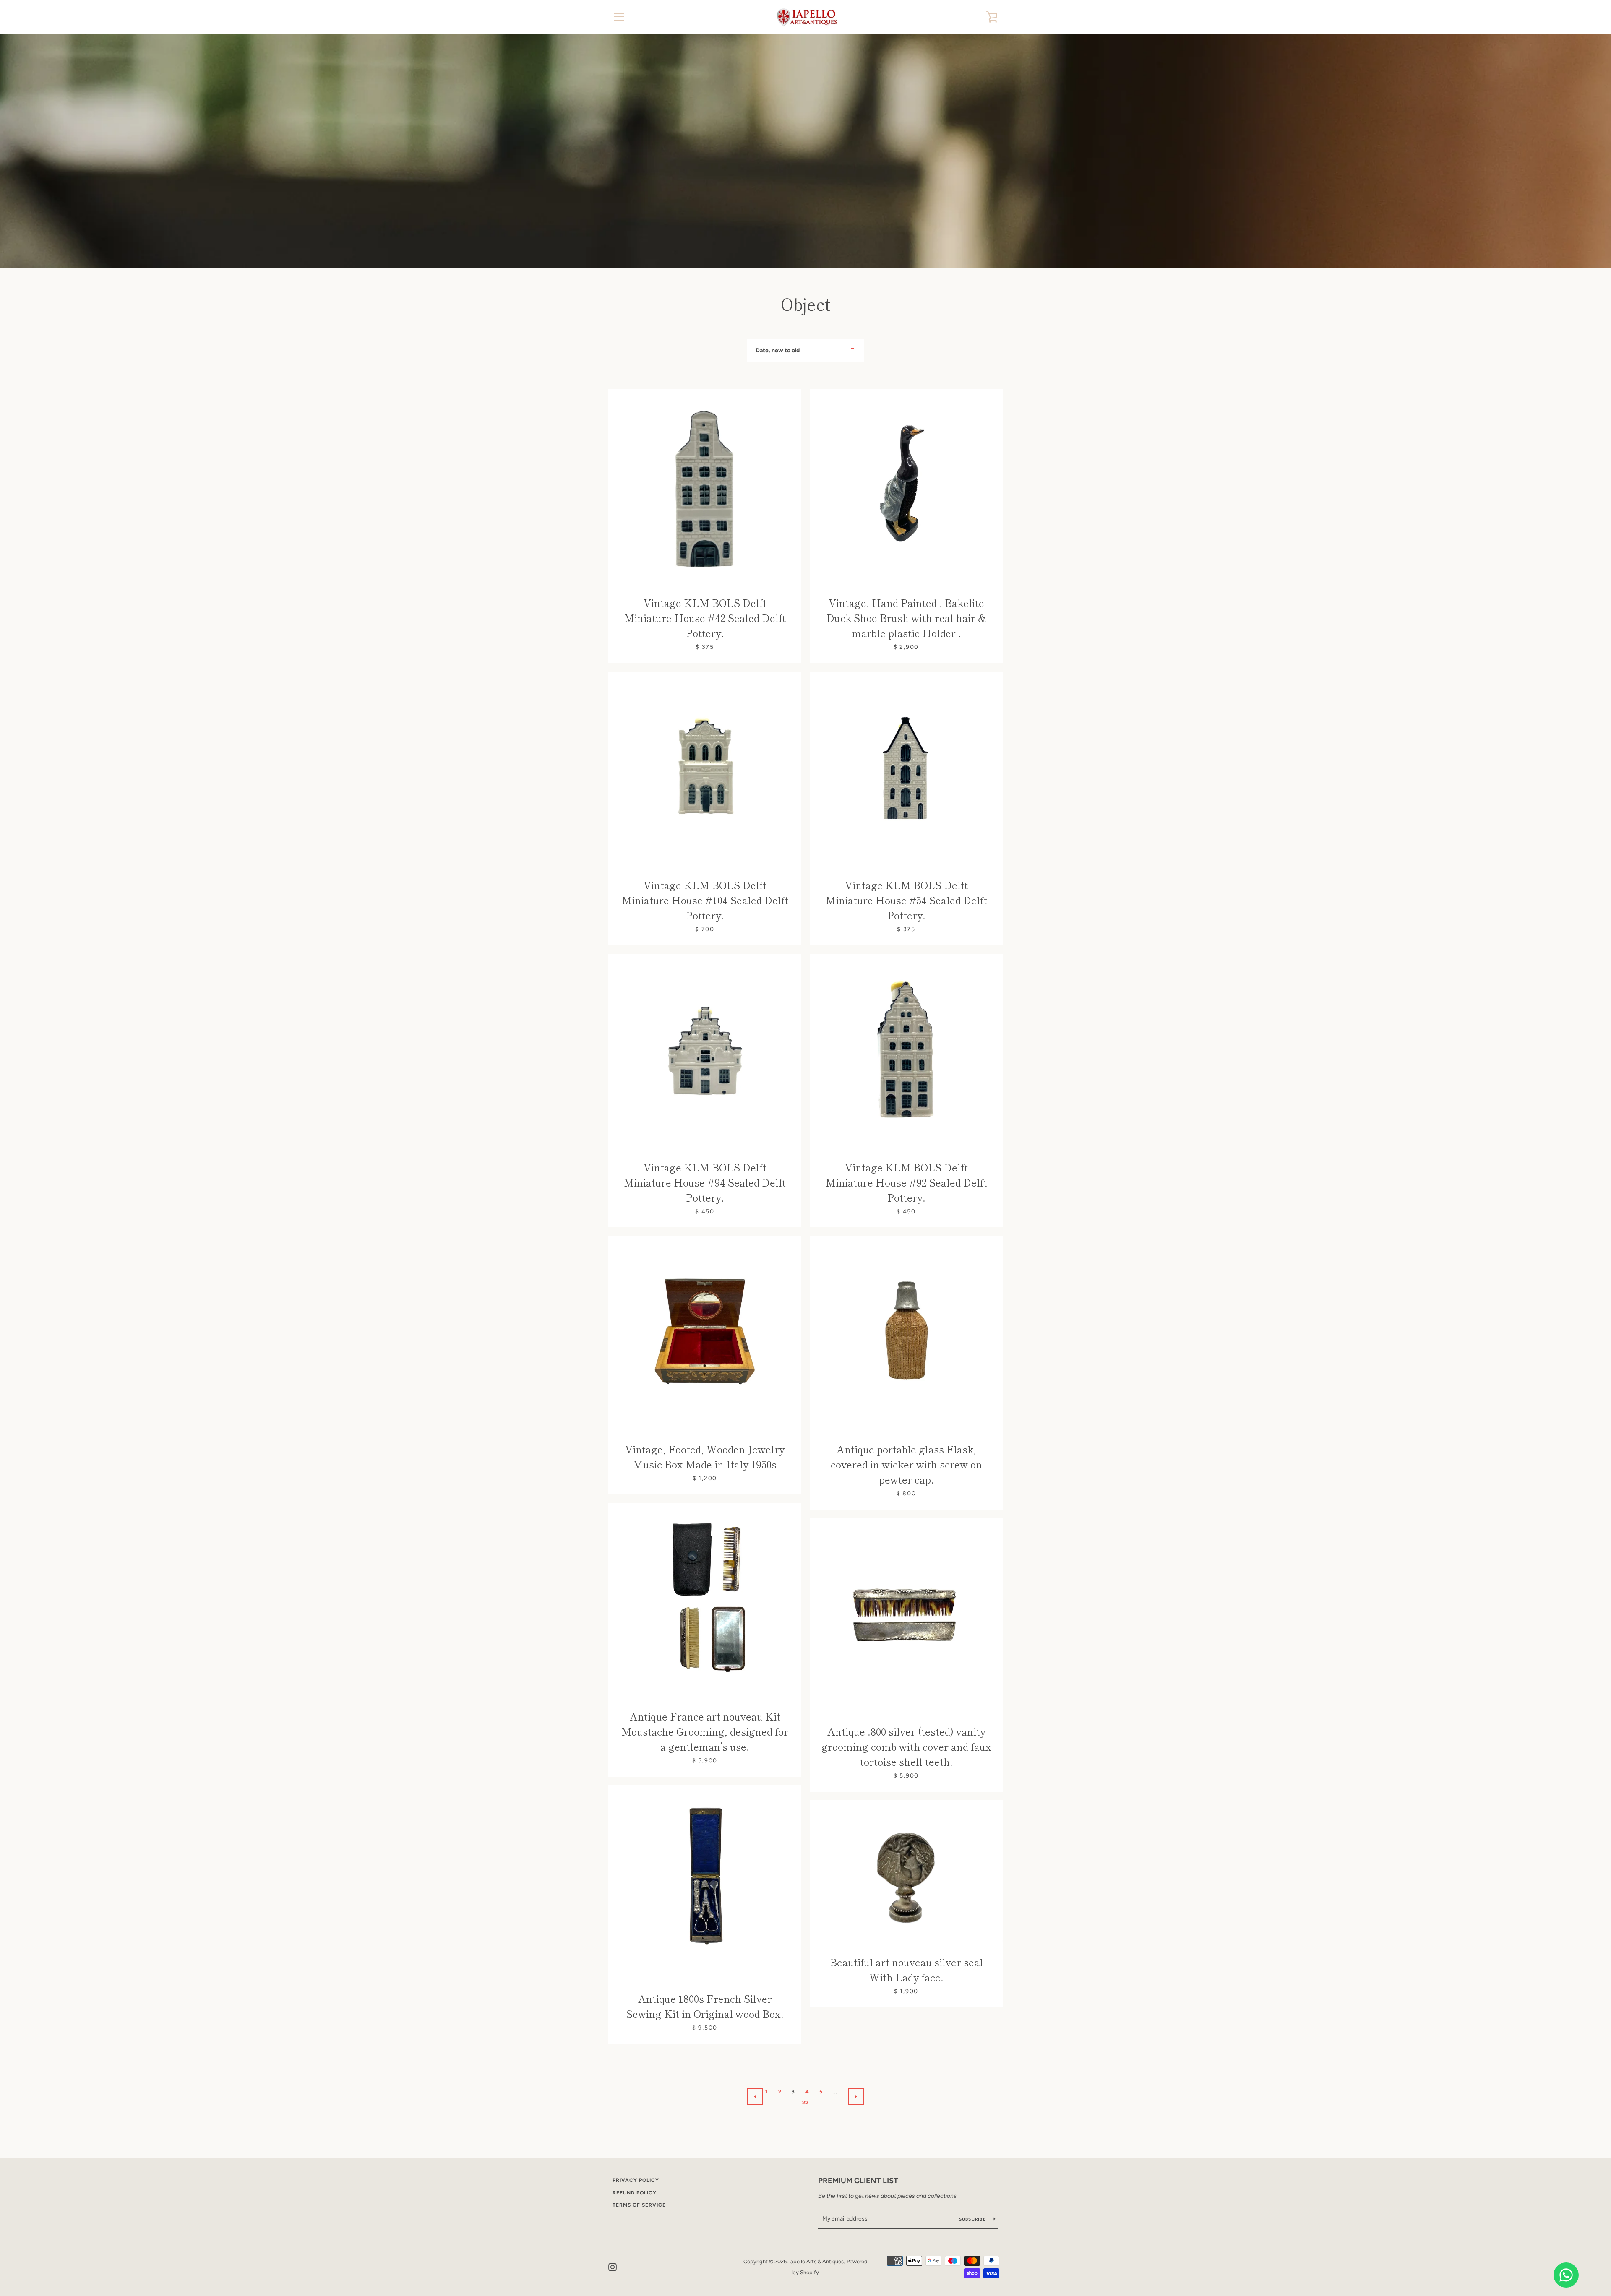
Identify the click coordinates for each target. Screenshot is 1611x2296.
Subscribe (973, 2219)
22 (806, 2103)
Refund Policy (635, 2193)
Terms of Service (639, 2205)
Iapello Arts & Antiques (816, 2261)
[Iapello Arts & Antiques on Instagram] (613, 2266)
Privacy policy (636, 2180)
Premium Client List (858, 2181)
